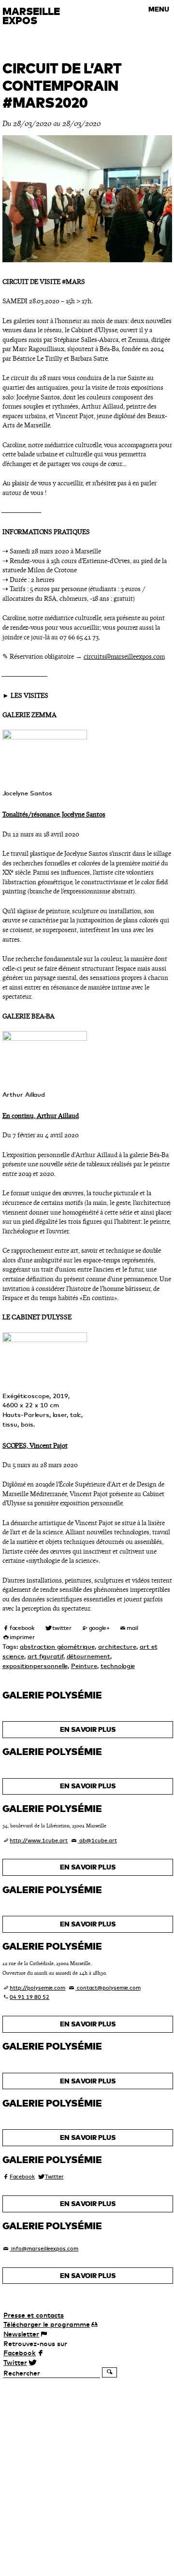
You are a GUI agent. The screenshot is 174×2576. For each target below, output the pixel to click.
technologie (118, 1666)
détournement (88, 1656)
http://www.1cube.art (39, 1840)
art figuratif (45, 1656)
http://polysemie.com (37, 1988)
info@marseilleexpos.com (44, 2249)
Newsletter (21, 2334)
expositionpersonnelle (35, 1666)
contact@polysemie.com (108, 1988)
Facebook (22, 2177)
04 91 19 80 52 (29, 1997)
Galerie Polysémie (52, 1695)
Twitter (54, 2177)
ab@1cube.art (97, 1840)
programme (47, 2324)
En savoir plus (88, 1729)
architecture (117, 1646)
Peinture (84, 1666)
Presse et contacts (34, 2315)
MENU (159, 9)
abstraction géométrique (57, 1646)
